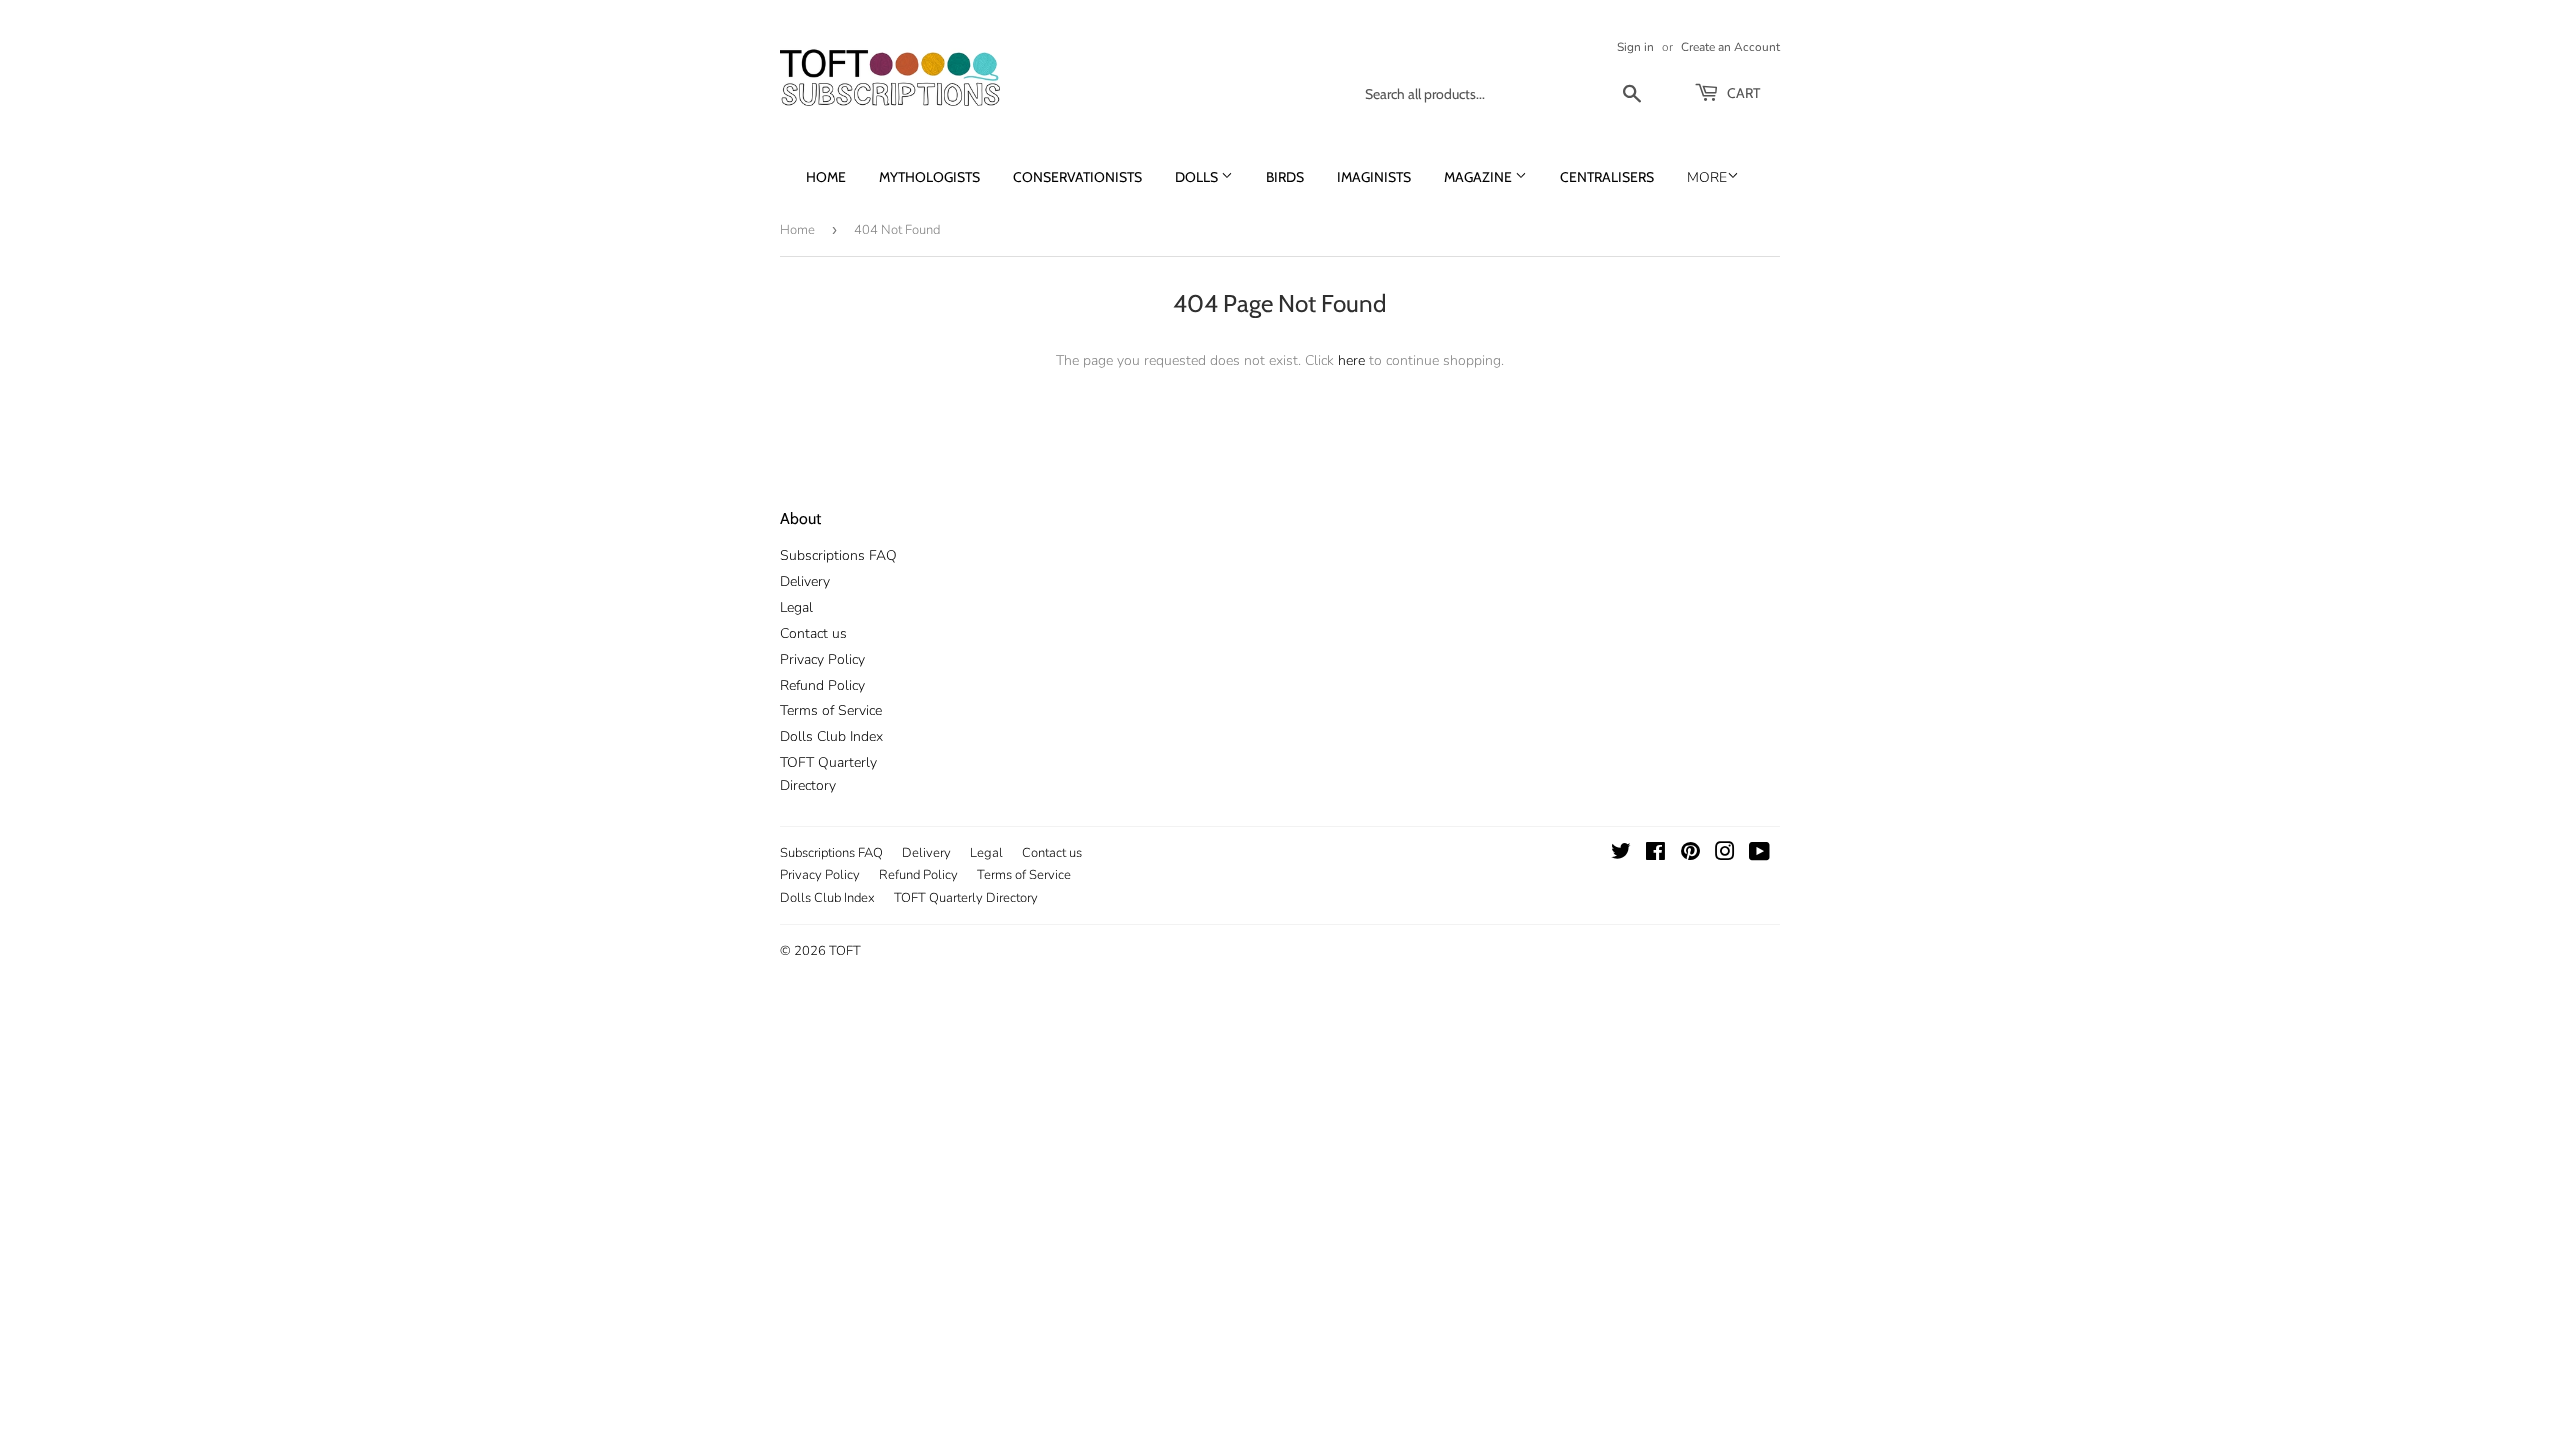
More (1707, 177)
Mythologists (929, 177)
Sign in (1635, 47)
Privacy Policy (822, 659)
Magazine (1479, 177)
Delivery (805, 581)
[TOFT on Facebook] (1655, 854)
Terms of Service (831, 710)
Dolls (1198, 177)
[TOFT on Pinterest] (1690, 854)
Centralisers (1607, 177)
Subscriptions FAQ (838, 555)
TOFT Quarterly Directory (966, 898)
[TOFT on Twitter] (1621, 854)
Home (826, 177)
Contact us (813, 633)
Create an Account (1730, 47)
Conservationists (1077, 177)
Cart (1742, 93)
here (1351, 360)
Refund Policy (822, 685)
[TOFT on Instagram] (1725, 854)
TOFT (845, 951)
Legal (796, 607)
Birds (1285, 177)
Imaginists (1374, 177)
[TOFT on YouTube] (1759, 854)
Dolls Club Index (831, 736)
